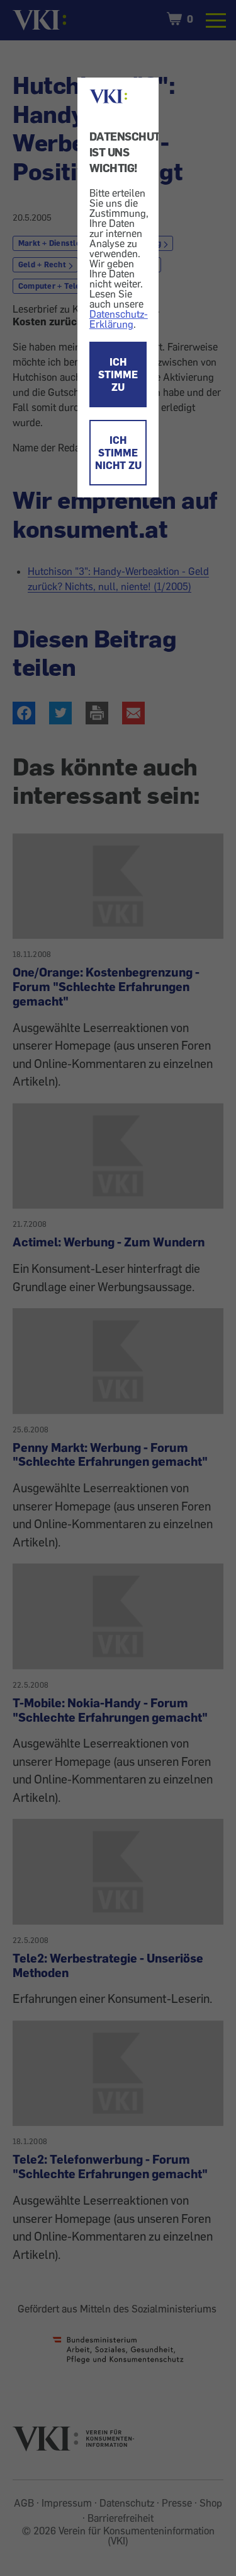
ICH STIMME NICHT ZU (118, 453)
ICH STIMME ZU (118, 374)
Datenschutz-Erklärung (119, 319)
